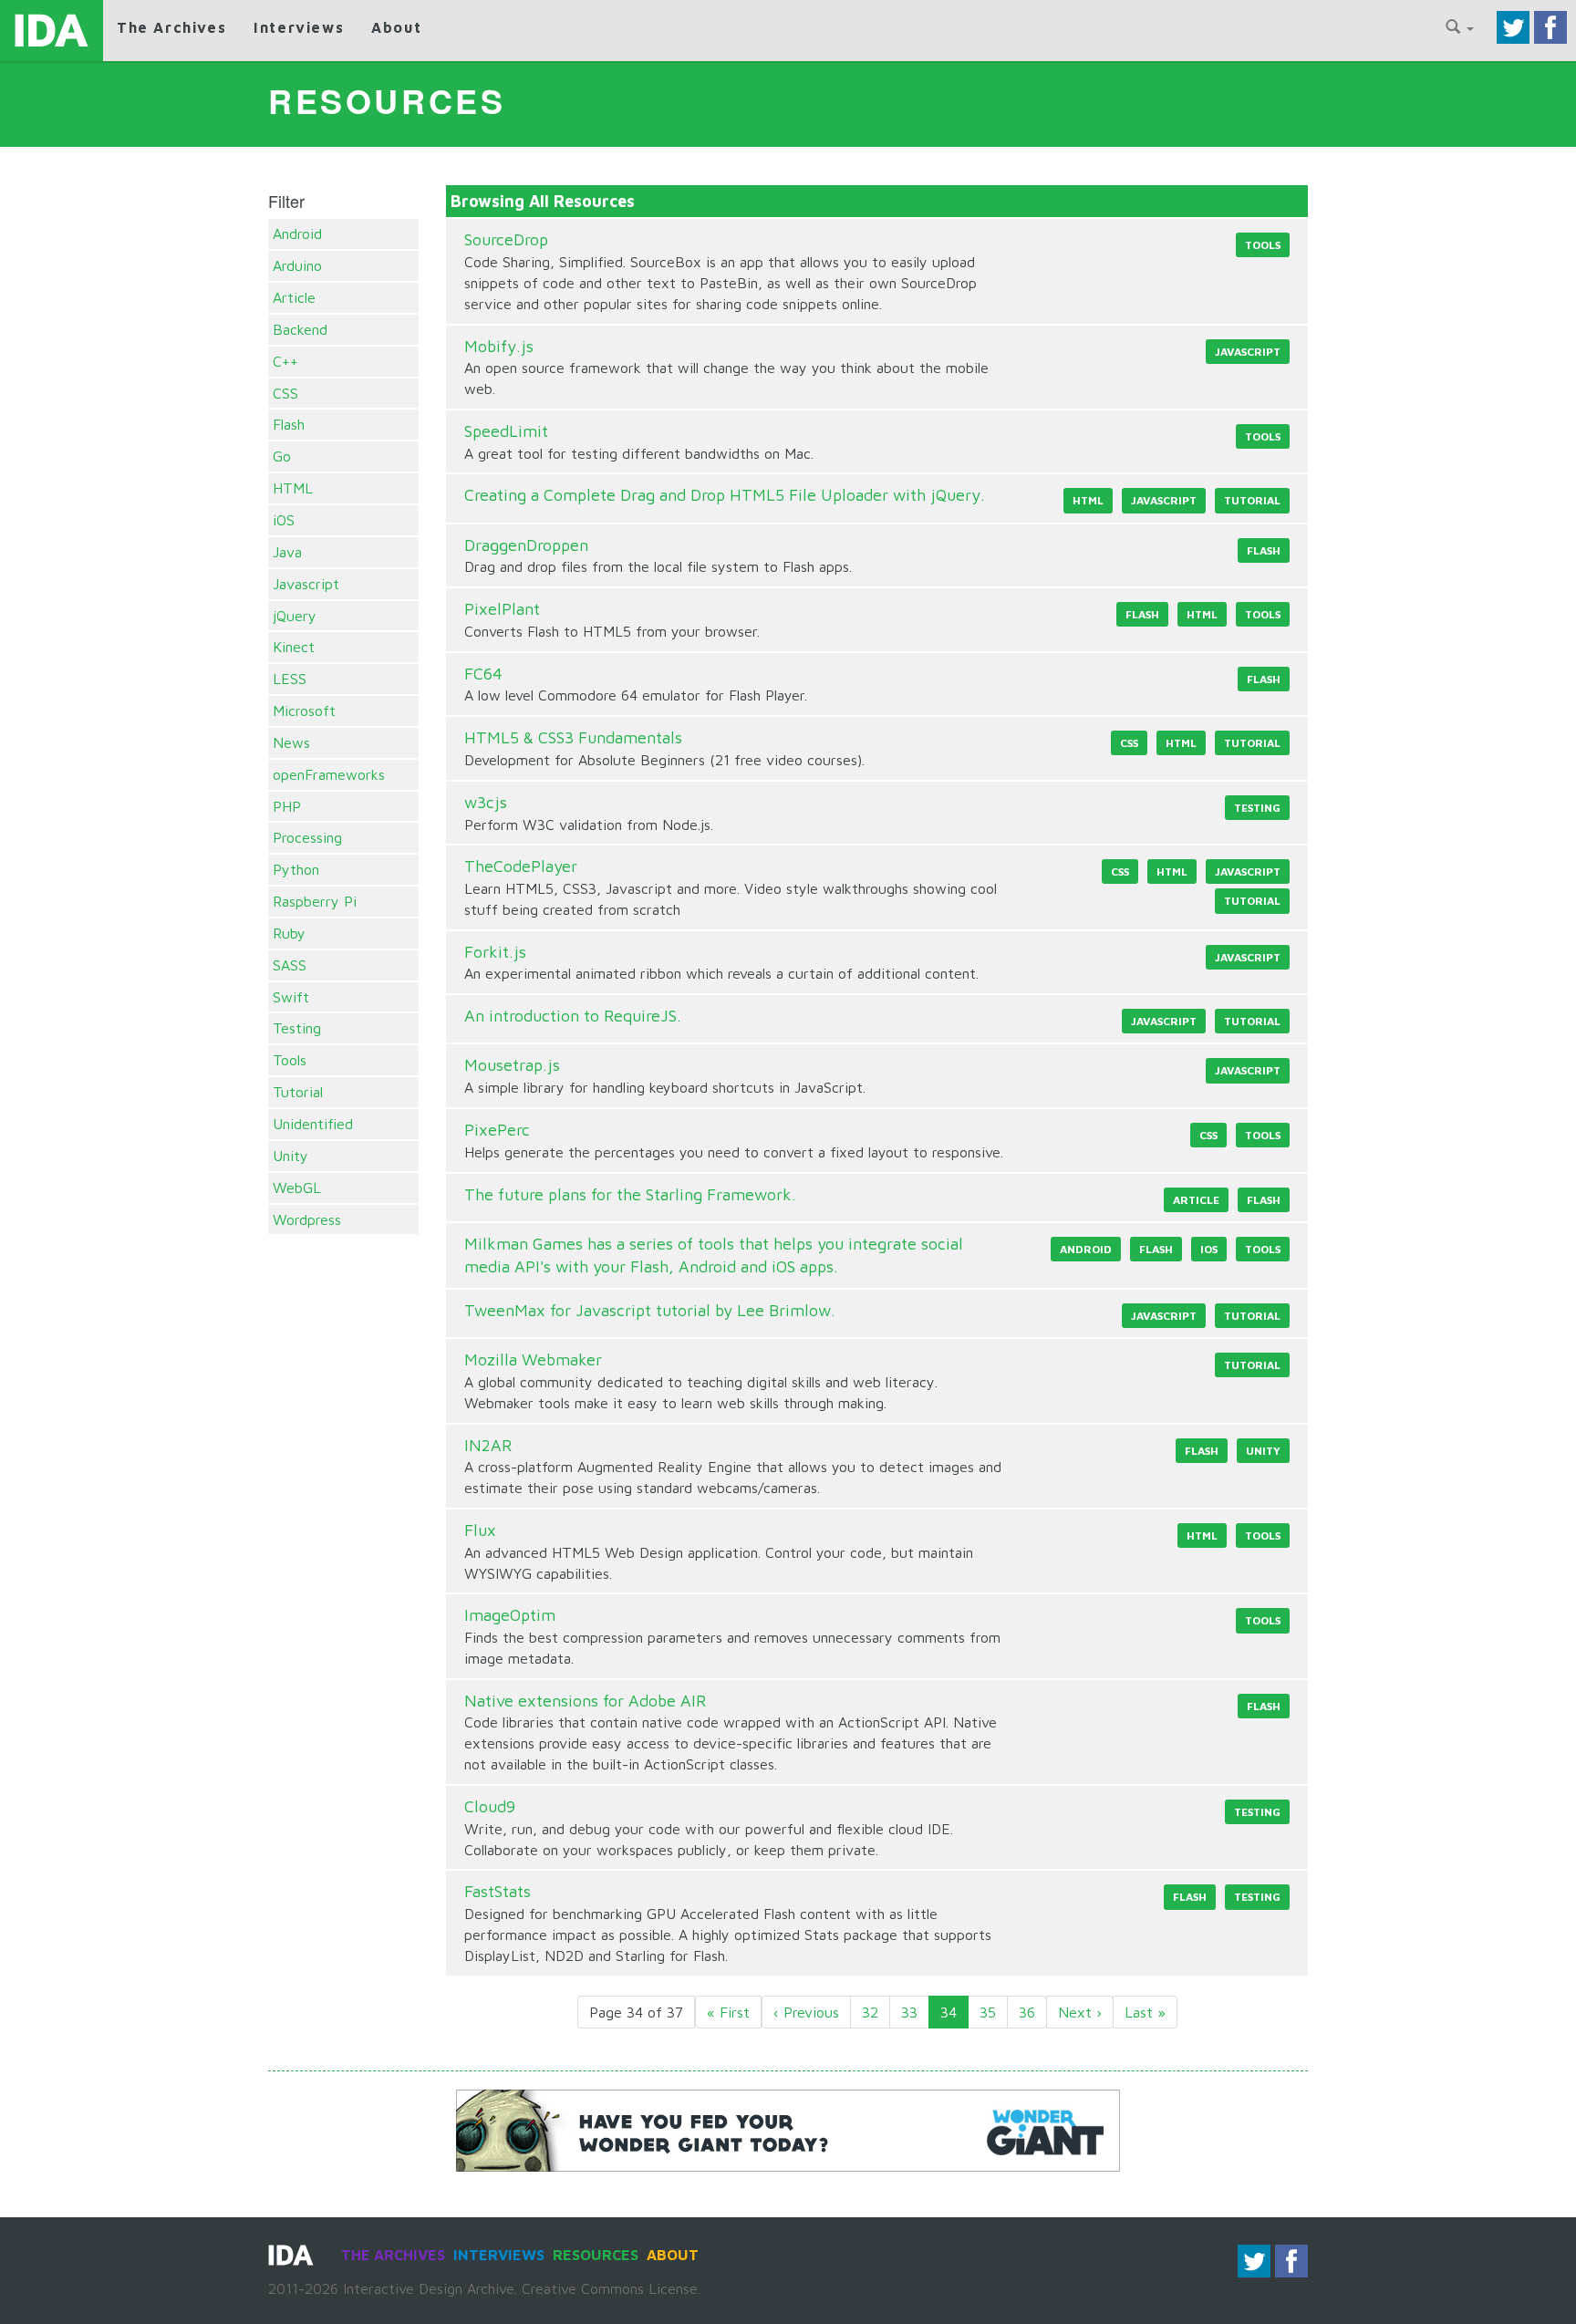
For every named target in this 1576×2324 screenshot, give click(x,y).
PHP (287, 806)
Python (296, 869)
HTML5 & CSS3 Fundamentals (573, 737)
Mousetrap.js (512, 1065)
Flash (289, 424)
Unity (290, 1156)
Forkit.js (495, 952)
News (291, 742)
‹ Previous (806, 2012)
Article (294, 297)
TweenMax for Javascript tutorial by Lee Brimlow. (650, 1310)
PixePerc (497, 1130)
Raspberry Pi (315, 901)
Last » (1145, 2012)
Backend (300, 329)
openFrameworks (329, 774)
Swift (291, 997)
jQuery (295, 616)
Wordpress (307, 1219)
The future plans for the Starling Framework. (630, 1194)
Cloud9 (490, 1806)
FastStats (498, 1891)
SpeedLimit (506, 431)
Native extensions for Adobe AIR (585, 1701)
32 (870, 2012)
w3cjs (486, 802)
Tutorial (298, 1092)
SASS (290, 965)
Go (282, 456)
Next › (1080, 2012)
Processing (307, 837)
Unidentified (313, 1124)
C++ (285, 361)
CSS (285, 393)
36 (1027, 2012)
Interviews (299, 27)
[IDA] (52, 31)
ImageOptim (510, 1615)
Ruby (289, 933)
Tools (290, 1060)
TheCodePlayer (521, 866)
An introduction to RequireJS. (573, 1016)
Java (287, 552)
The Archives (171, 27)
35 (988, 2012)
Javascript (306, 584)
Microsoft (304, 711)
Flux (480, 1530)
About (396, 27)
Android (297, 233)
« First (728, 2012)
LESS (290, 679)
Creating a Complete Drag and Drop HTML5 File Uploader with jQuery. (725, 495)
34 (949, 2012)
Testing (297, 1028)
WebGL (297, 1188)
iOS (284, 520)
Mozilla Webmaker (533, 1359)
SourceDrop (506, 239)
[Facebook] (1550, 26)
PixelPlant (502, 609)
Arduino (297, 265)
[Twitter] (1513, 26)
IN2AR (488, 1445)
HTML (293, 488)
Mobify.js (499, 346)
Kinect (294, 647)
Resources (596, 2255)
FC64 (483, 674)
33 (909, 2012)
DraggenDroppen (526, 545)
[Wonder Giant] (788, 2129)
